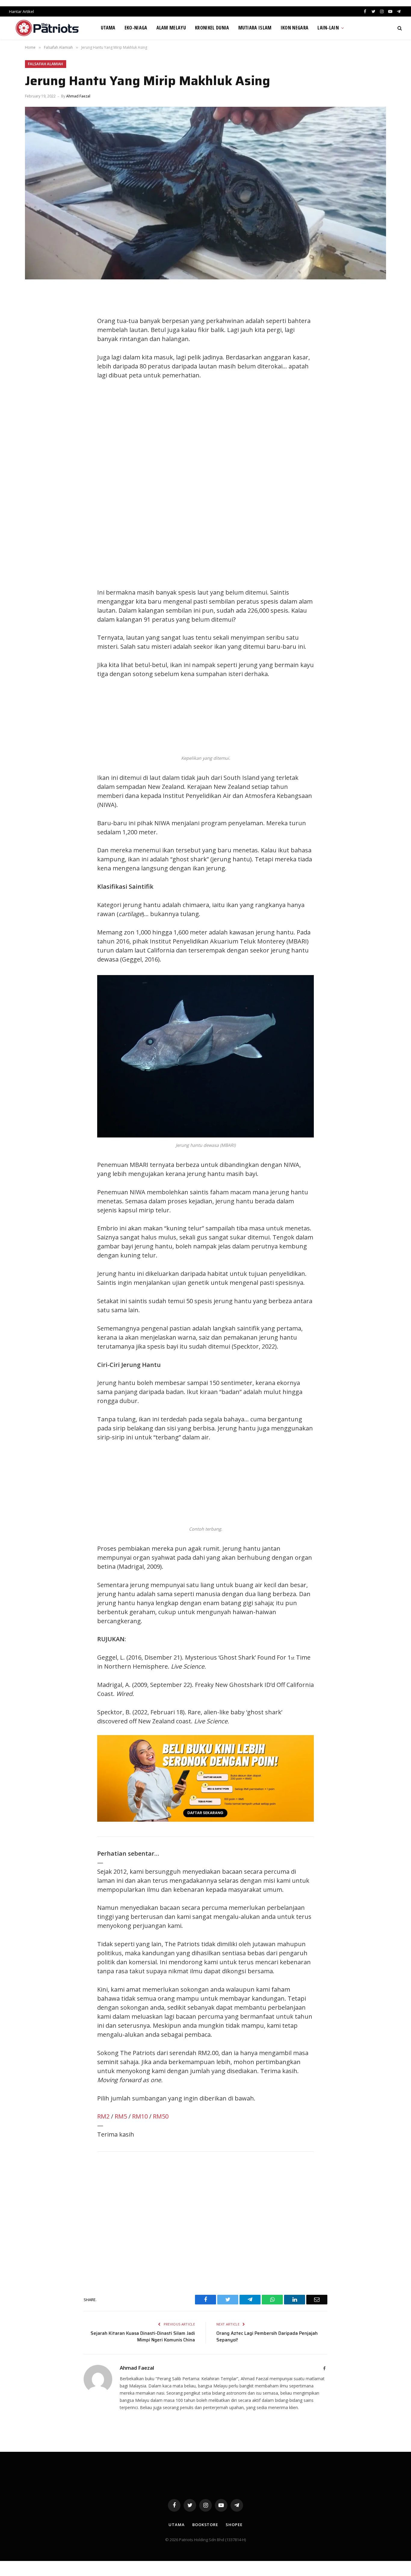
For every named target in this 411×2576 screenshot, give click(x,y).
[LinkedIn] (36, 336)
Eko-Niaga (136, 28)
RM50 (161, 2116)
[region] (263, 484)
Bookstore (205, 2525)
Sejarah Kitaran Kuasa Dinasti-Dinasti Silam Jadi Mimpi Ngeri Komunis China (143, 2337)
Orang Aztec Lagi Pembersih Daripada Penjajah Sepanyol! (267, 2337)
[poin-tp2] (205, 1819)
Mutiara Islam (255, 28)
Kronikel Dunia (212, 28)
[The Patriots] (47, 28)
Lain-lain (328, 28)
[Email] (36, 363)
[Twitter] (36, 322)
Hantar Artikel (22, 11)
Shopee (234, 2525)
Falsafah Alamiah (46, 64)
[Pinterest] (36, 349)
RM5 (121, 2116)
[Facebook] (36, 309)
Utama (108, 28)
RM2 (103, 2116)
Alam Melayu (171, 28)
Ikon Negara (295, 28)
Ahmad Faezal (78, 96)
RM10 (140, 2116)
